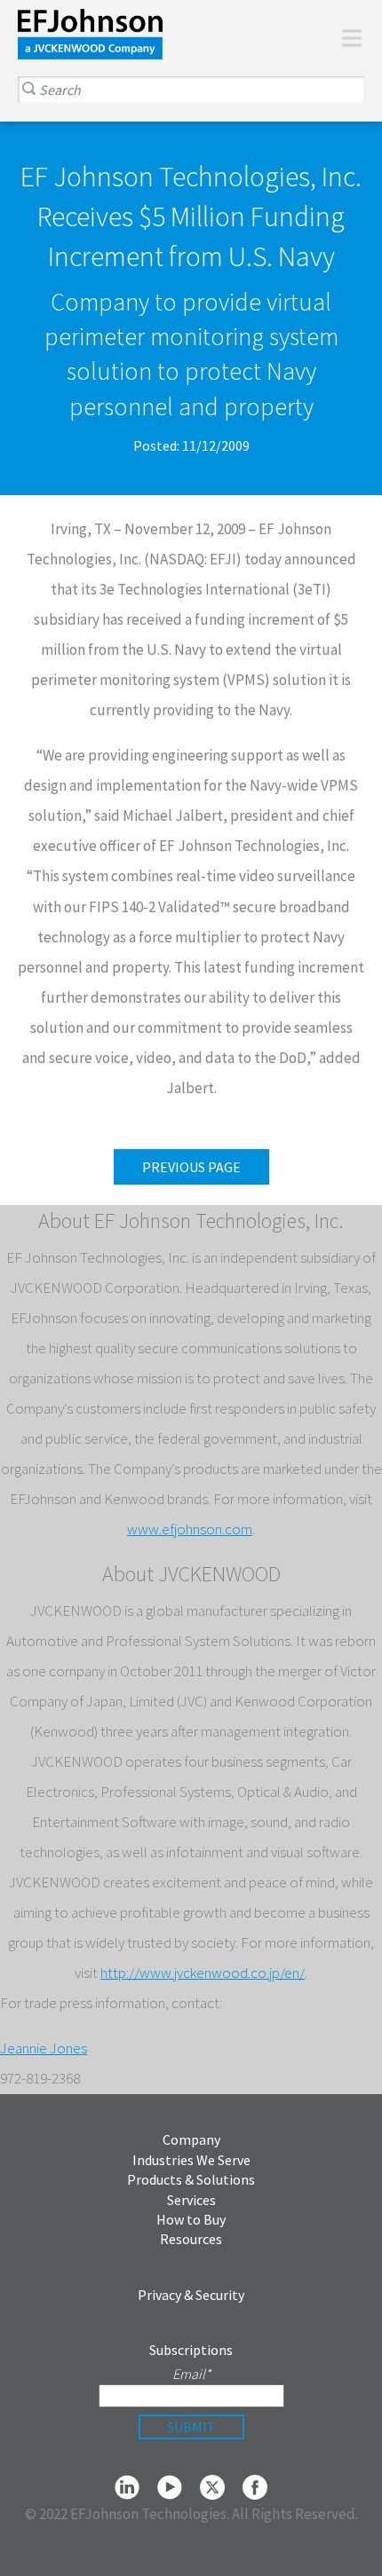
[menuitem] (320, 38)
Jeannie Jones (44, 2048)
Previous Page (191, 1167)
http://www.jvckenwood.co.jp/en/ (203, 1973)
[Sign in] (320, 38)
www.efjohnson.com (190, 1529)
